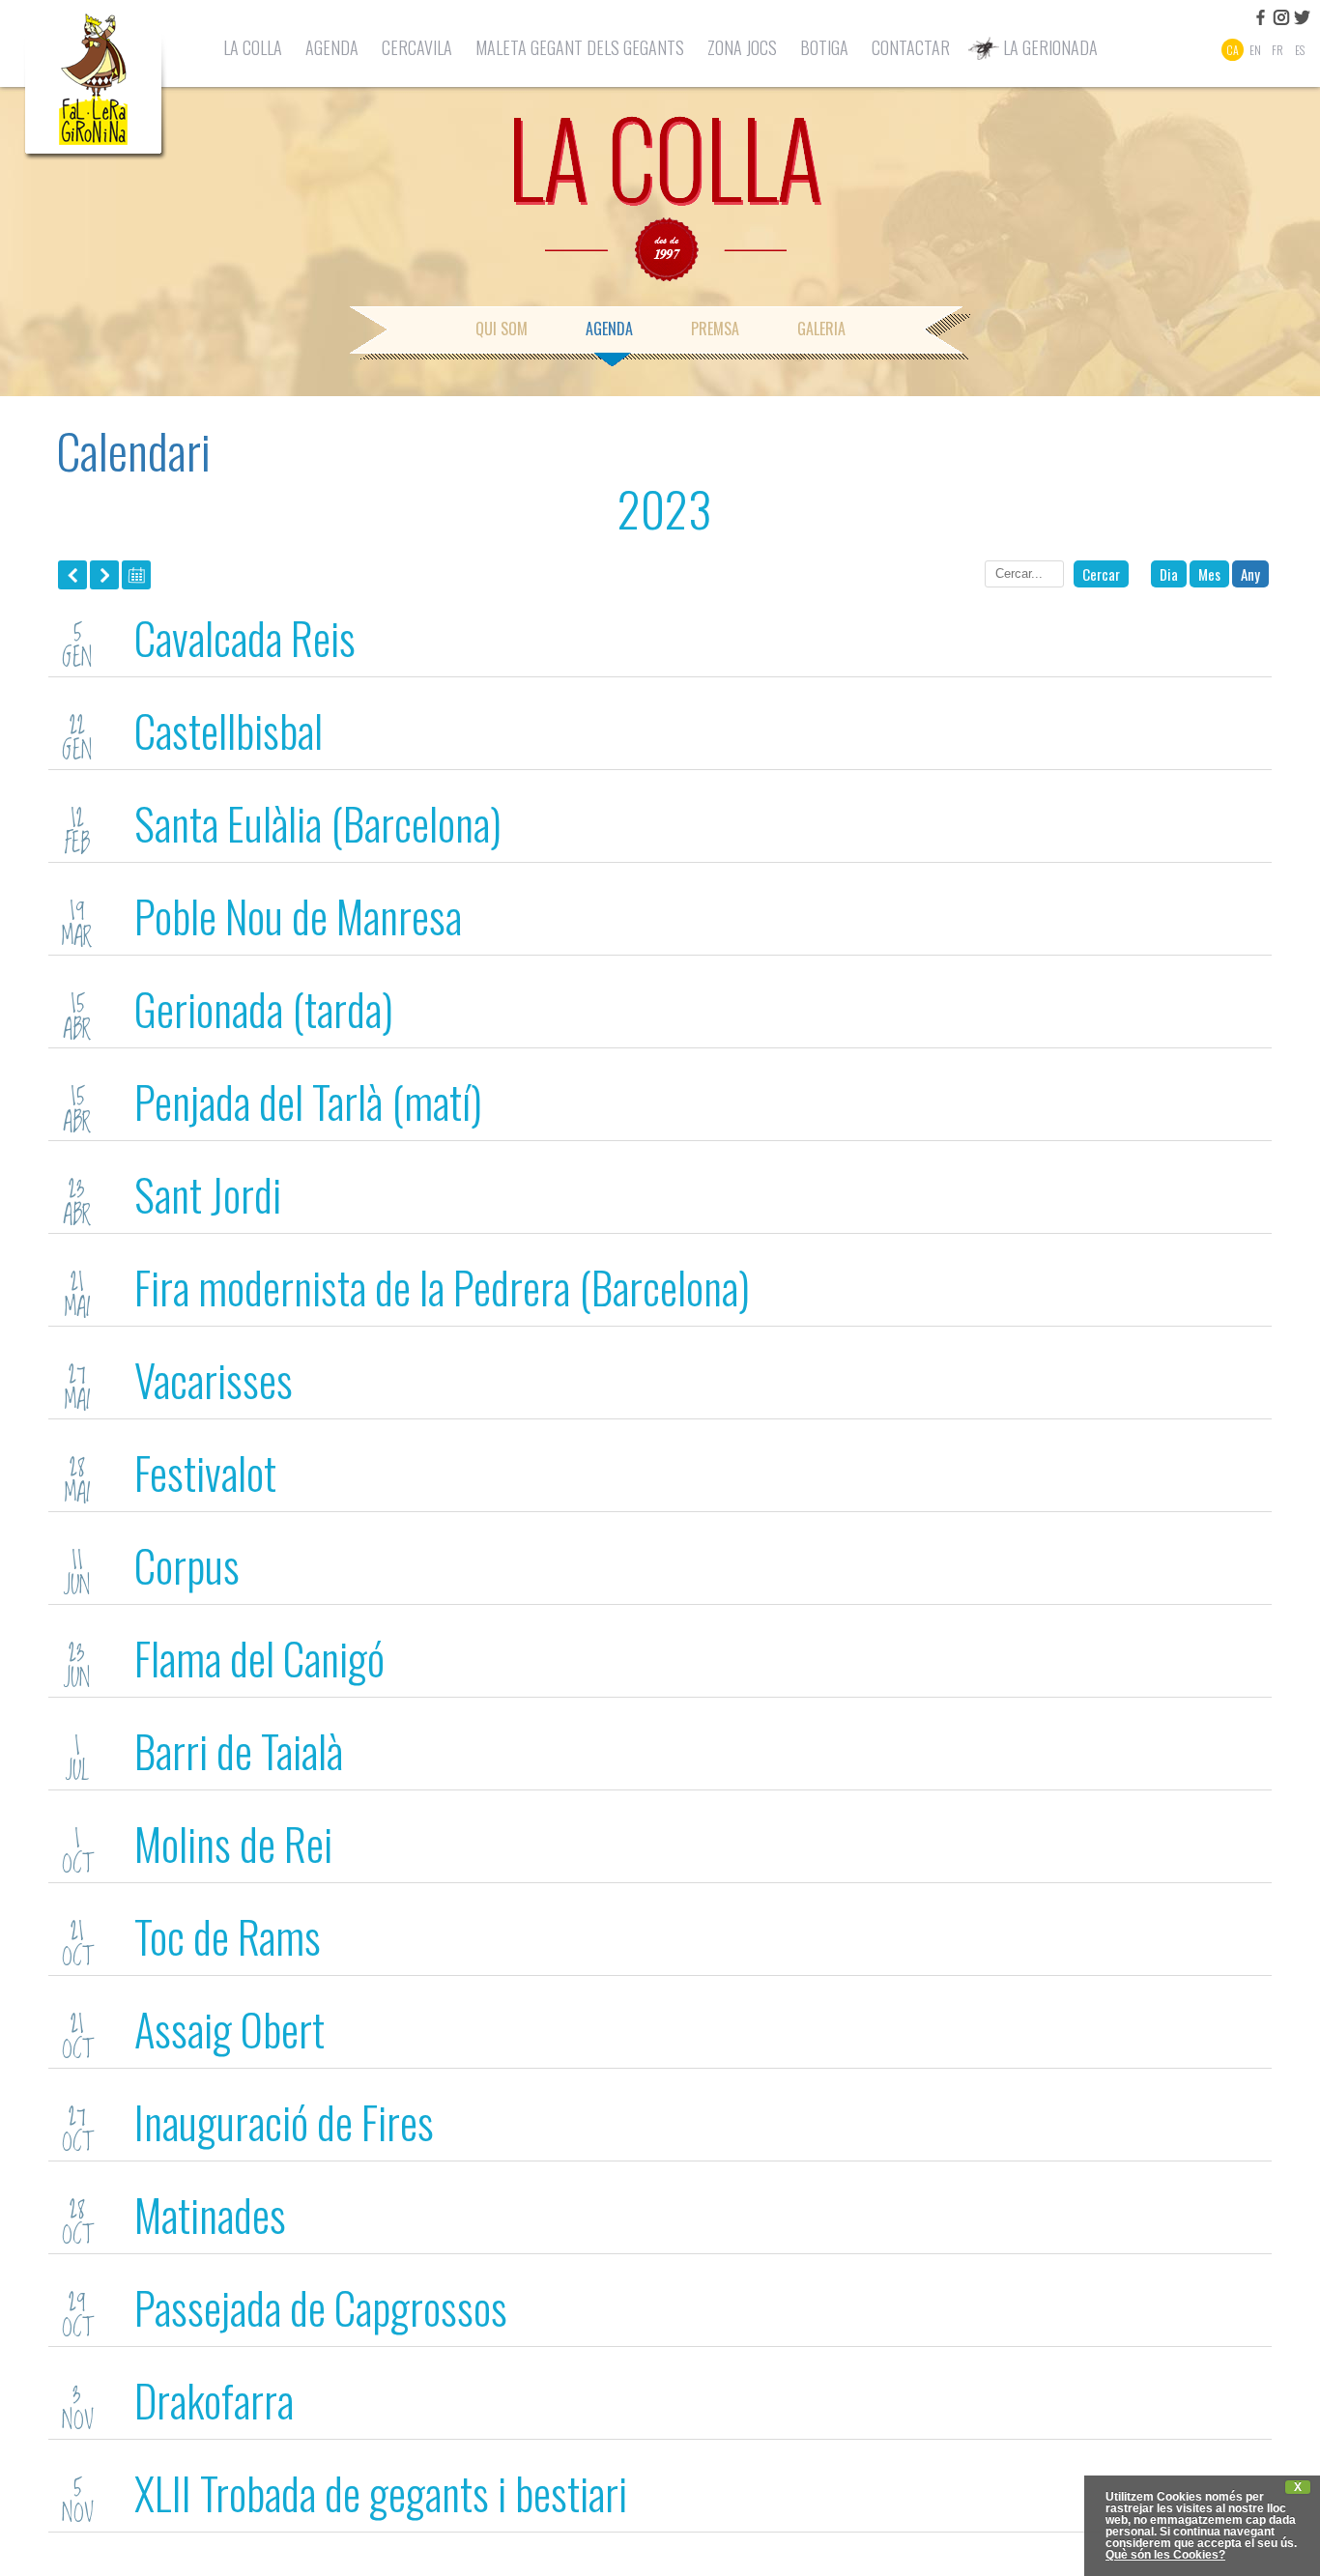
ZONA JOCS (742, 47)
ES (1300, 50)
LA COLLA (253, 47)
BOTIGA (824, 47)
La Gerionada (1050, 47)
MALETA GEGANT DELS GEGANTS (580, 47)
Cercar (1101, 574)
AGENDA (332, 47)
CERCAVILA (417, 47)
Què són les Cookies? (1165, 2555)
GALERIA (821, 329)
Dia (1169, 574)
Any (1250, 574)
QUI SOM (502, 329)
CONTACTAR (911, 47)
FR (1277, 50)
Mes (1209, 574)
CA (1233, 50)
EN (1255, 50)
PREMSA (715, 329)
